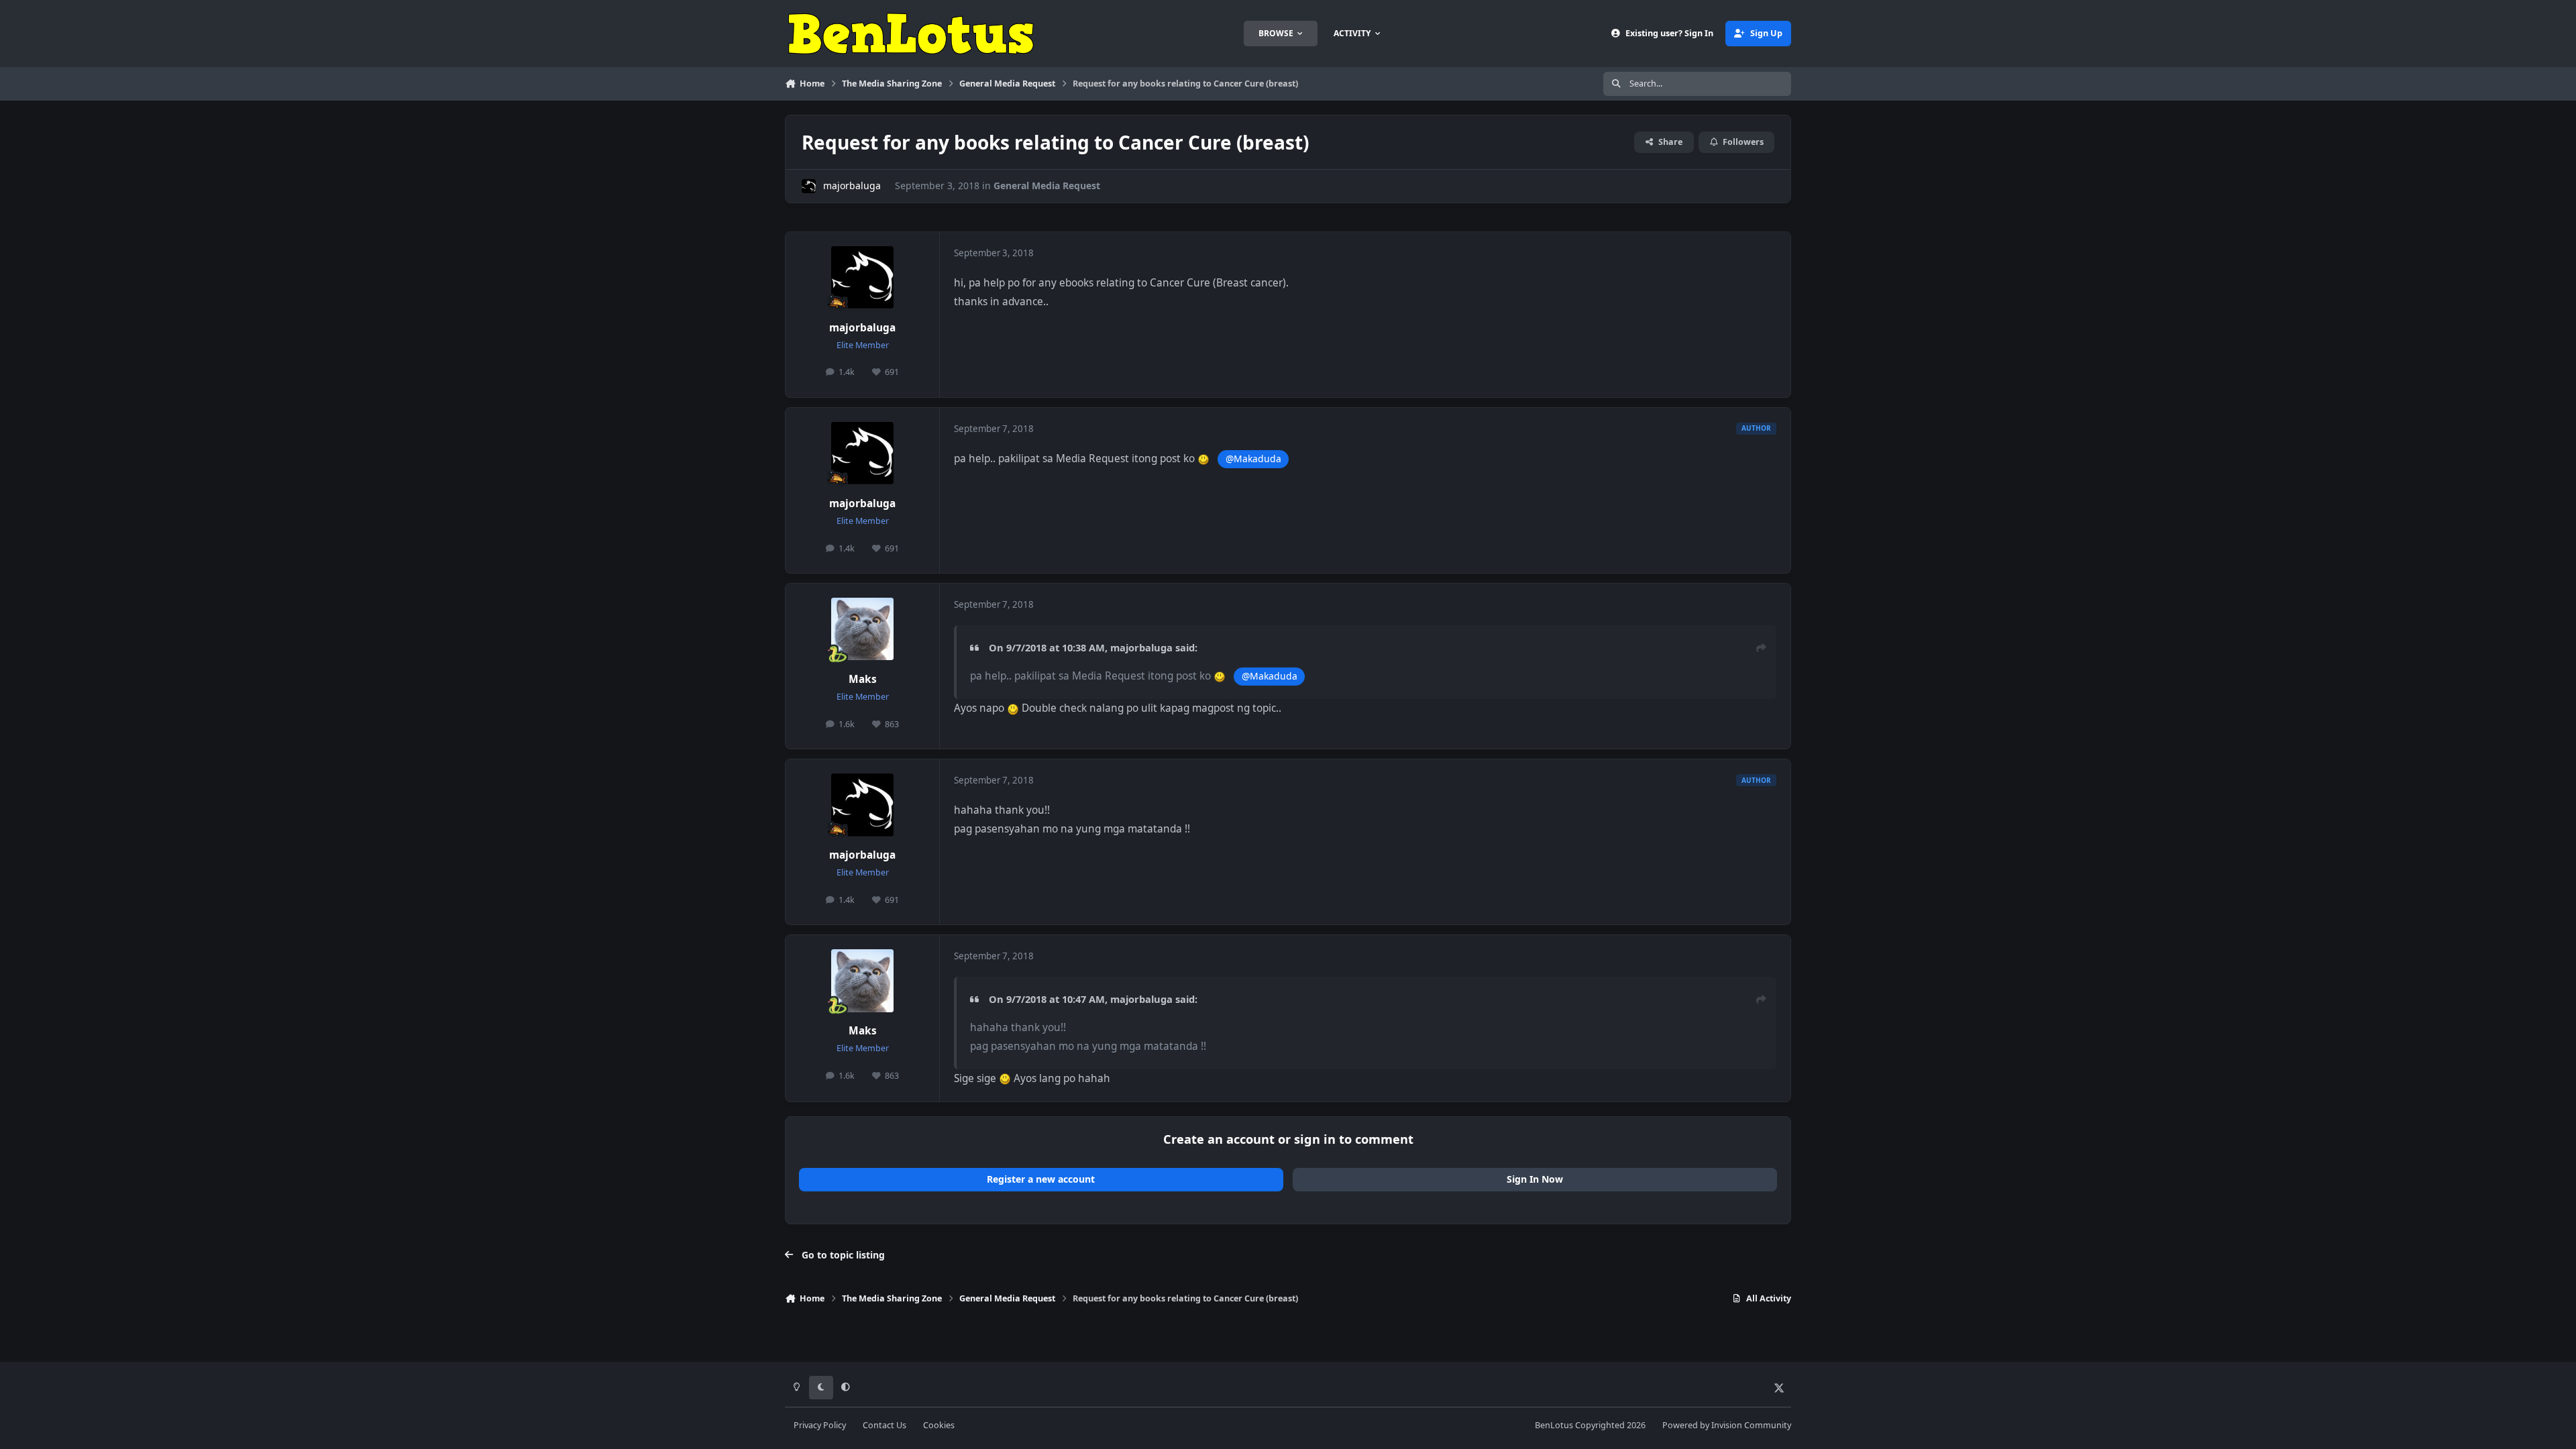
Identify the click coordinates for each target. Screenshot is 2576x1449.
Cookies (939, 1425)
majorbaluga (852, 185)
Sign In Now (1535, 1179)
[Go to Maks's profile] (863, 629)
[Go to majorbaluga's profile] (809, 186)
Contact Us (884, 1425)
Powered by (1727, 1425)
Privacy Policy (820, 1425)
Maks (863, 679)
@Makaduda (1253, 459)
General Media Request (1047, 185)
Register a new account (1041, 1179)
